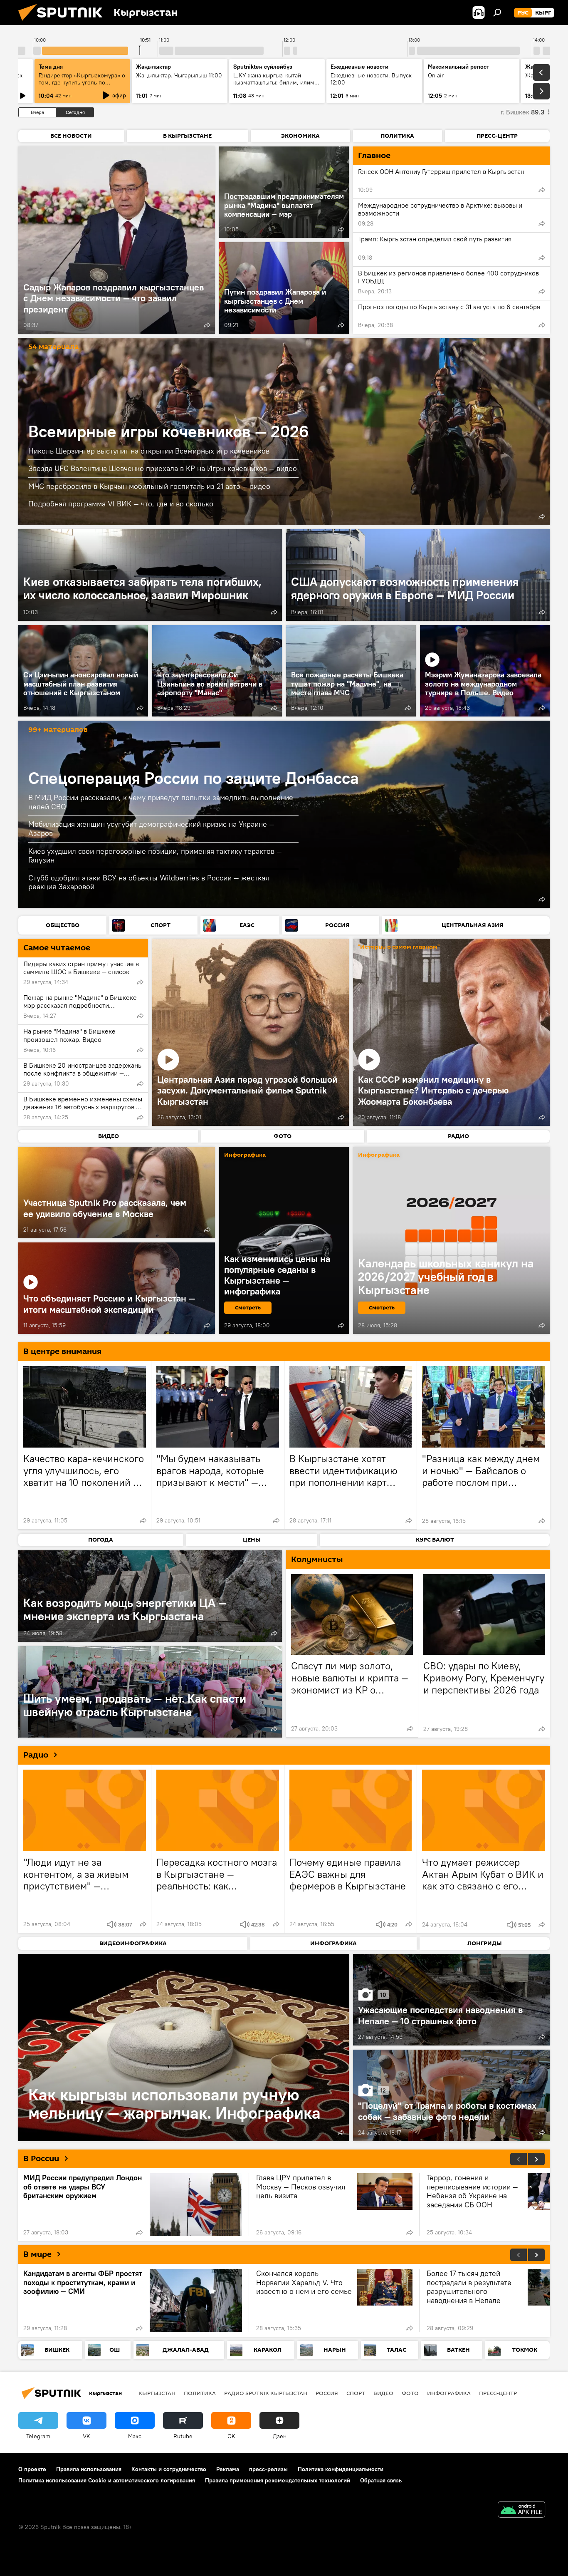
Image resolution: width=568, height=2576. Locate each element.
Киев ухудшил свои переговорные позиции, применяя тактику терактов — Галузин (155, 856)
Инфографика (449, 2393)
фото (410, 2393)
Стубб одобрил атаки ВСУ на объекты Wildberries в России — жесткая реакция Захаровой (149, 882)
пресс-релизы (268, 2469)
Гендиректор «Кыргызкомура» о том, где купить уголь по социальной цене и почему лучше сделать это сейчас (82, 86)
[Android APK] (521, 2510)
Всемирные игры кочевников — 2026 (169, 431)
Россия (327, 2393)
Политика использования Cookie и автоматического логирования (107, 2480)
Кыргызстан (157, 2393)
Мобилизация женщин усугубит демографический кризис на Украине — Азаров (151, 829)
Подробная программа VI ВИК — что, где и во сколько (121, 504)
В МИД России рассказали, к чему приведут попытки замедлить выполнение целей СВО (161, 802)
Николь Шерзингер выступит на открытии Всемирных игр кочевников (149, 451)
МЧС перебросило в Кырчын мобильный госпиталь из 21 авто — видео (149, 486)
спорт (356, 2393)
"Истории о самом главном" (399, 947)
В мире (37, 2254)
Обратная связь (381, 2480)
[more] (207, 325)
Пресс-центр (498, 2393)
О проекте (32, 2469)
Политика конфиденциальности (341, 2469)
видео (383, 2393)
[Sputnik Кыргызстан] (64, 23)
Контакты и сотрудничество (169, 2469)
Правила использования (89, 2469)
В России (41, 2159)
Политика (200, 2393)
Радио (36, 1755)
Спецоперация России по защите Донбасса (194, 778)
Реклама (228, 2469)
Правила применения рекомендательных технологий (278, 2480)
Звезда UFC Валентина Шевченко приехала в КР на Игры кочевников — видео (163, 468)
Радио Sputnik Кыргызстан (266, 2393)
